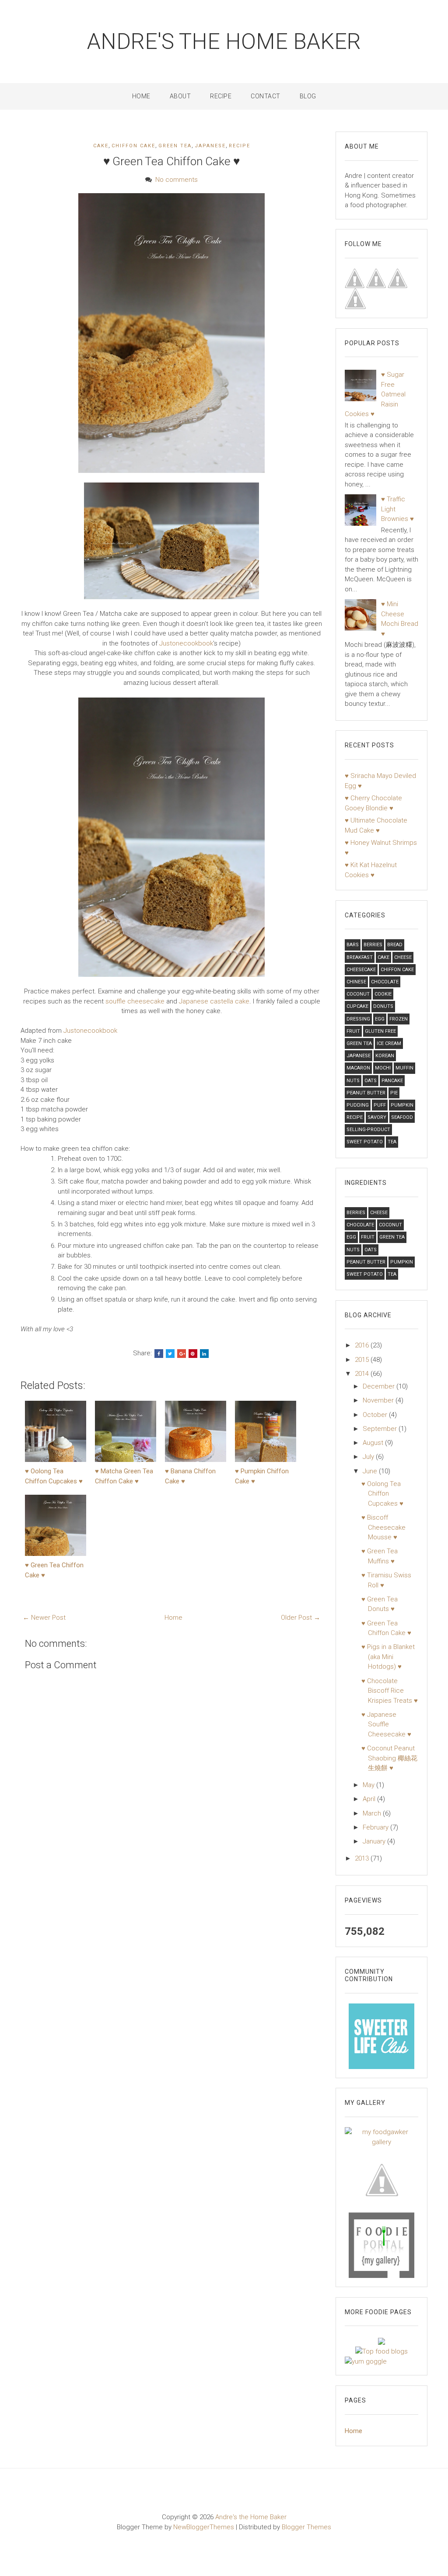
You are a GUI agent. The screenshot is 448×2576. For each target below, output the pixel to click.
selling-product (368, 1130)
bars (353, 945)
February (376, 1827)
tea (392, 1142)
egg (380, 1019)
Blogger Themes (306, 2527)
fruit (353, 1031)
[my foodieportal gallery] (381, 2036)
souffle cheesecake (135, 1001)
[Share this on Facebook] (159, 1354)
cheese (403, 957)
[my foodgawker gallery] (381, 2137)
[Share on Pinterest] (193, 1354)
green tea (175, 146)
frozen (399, 1019)
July (369, 1457)
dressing (358, 1019)
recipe (240, 146)
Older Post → (301, 1618)
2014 (363, 1374)
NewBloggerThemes (204, 2527)
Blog (308, 96)
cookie (383, 994)
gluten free (380, 1031)
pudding (358, 1105)
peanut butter (366, 1093)
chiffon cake (133, 146)
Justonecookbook (186, 643)
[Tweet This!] (170, 1354)
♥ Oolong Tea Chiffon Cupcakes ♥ (382, 1494)
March (373, 1813)
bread (395, 945)
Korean (385, 1056)
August (374, 1443)
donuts (383, 1006)
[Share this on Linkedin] (204, 1354)
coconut (358, 994)
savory (377, 1117)
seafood (402, 1117)
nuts (353, 1081)
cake (101, 146)
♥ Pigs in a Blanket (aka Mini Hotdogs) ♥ (388, 1657)
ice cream (389, 1043)
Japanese (210, 146)
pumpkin (402, 1105)
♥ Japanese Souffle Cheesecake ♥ (386, 1724)
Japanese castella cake (214, 1001)
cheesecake (361, 970)
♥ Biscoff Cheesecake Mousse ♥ (383, 1527)
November (379, 1400)
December (380, 1386)
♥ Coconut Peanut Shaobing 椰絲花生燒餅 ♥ (389, 1758)
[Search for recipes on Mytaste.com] (381, 2351)
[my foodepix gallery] (381, 2179)
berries (373, 945)
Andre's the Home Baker (224, 42)
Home (141, 96)
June (371, 1471)
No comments (177, 180)
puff (380, 1105)
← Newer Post (44, 1618)
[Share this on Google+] (182, 1354)
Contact (266, 96)
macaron (358, 1068)
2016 (363, 1345)
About (180, 96)
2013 (363, 1858)
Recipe (221, 96)
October (376, 1415)
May (369, 1785)
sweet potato (365, 1142)
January (375, 1841)
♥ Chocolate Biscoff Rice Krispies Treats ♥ (390, 1691)
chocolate (385, 982)
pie (394, 1093)
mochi (383, 1068)
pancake (392, 1081)
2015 (363, 1360)
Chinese (356, 982)
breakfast (360, 957)
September (381, 1429)
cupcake (357, 1006)
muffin (404, 1068)
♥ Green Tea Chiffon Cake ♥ (171, 161)
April (370, 1799)
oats (371, 1081)
